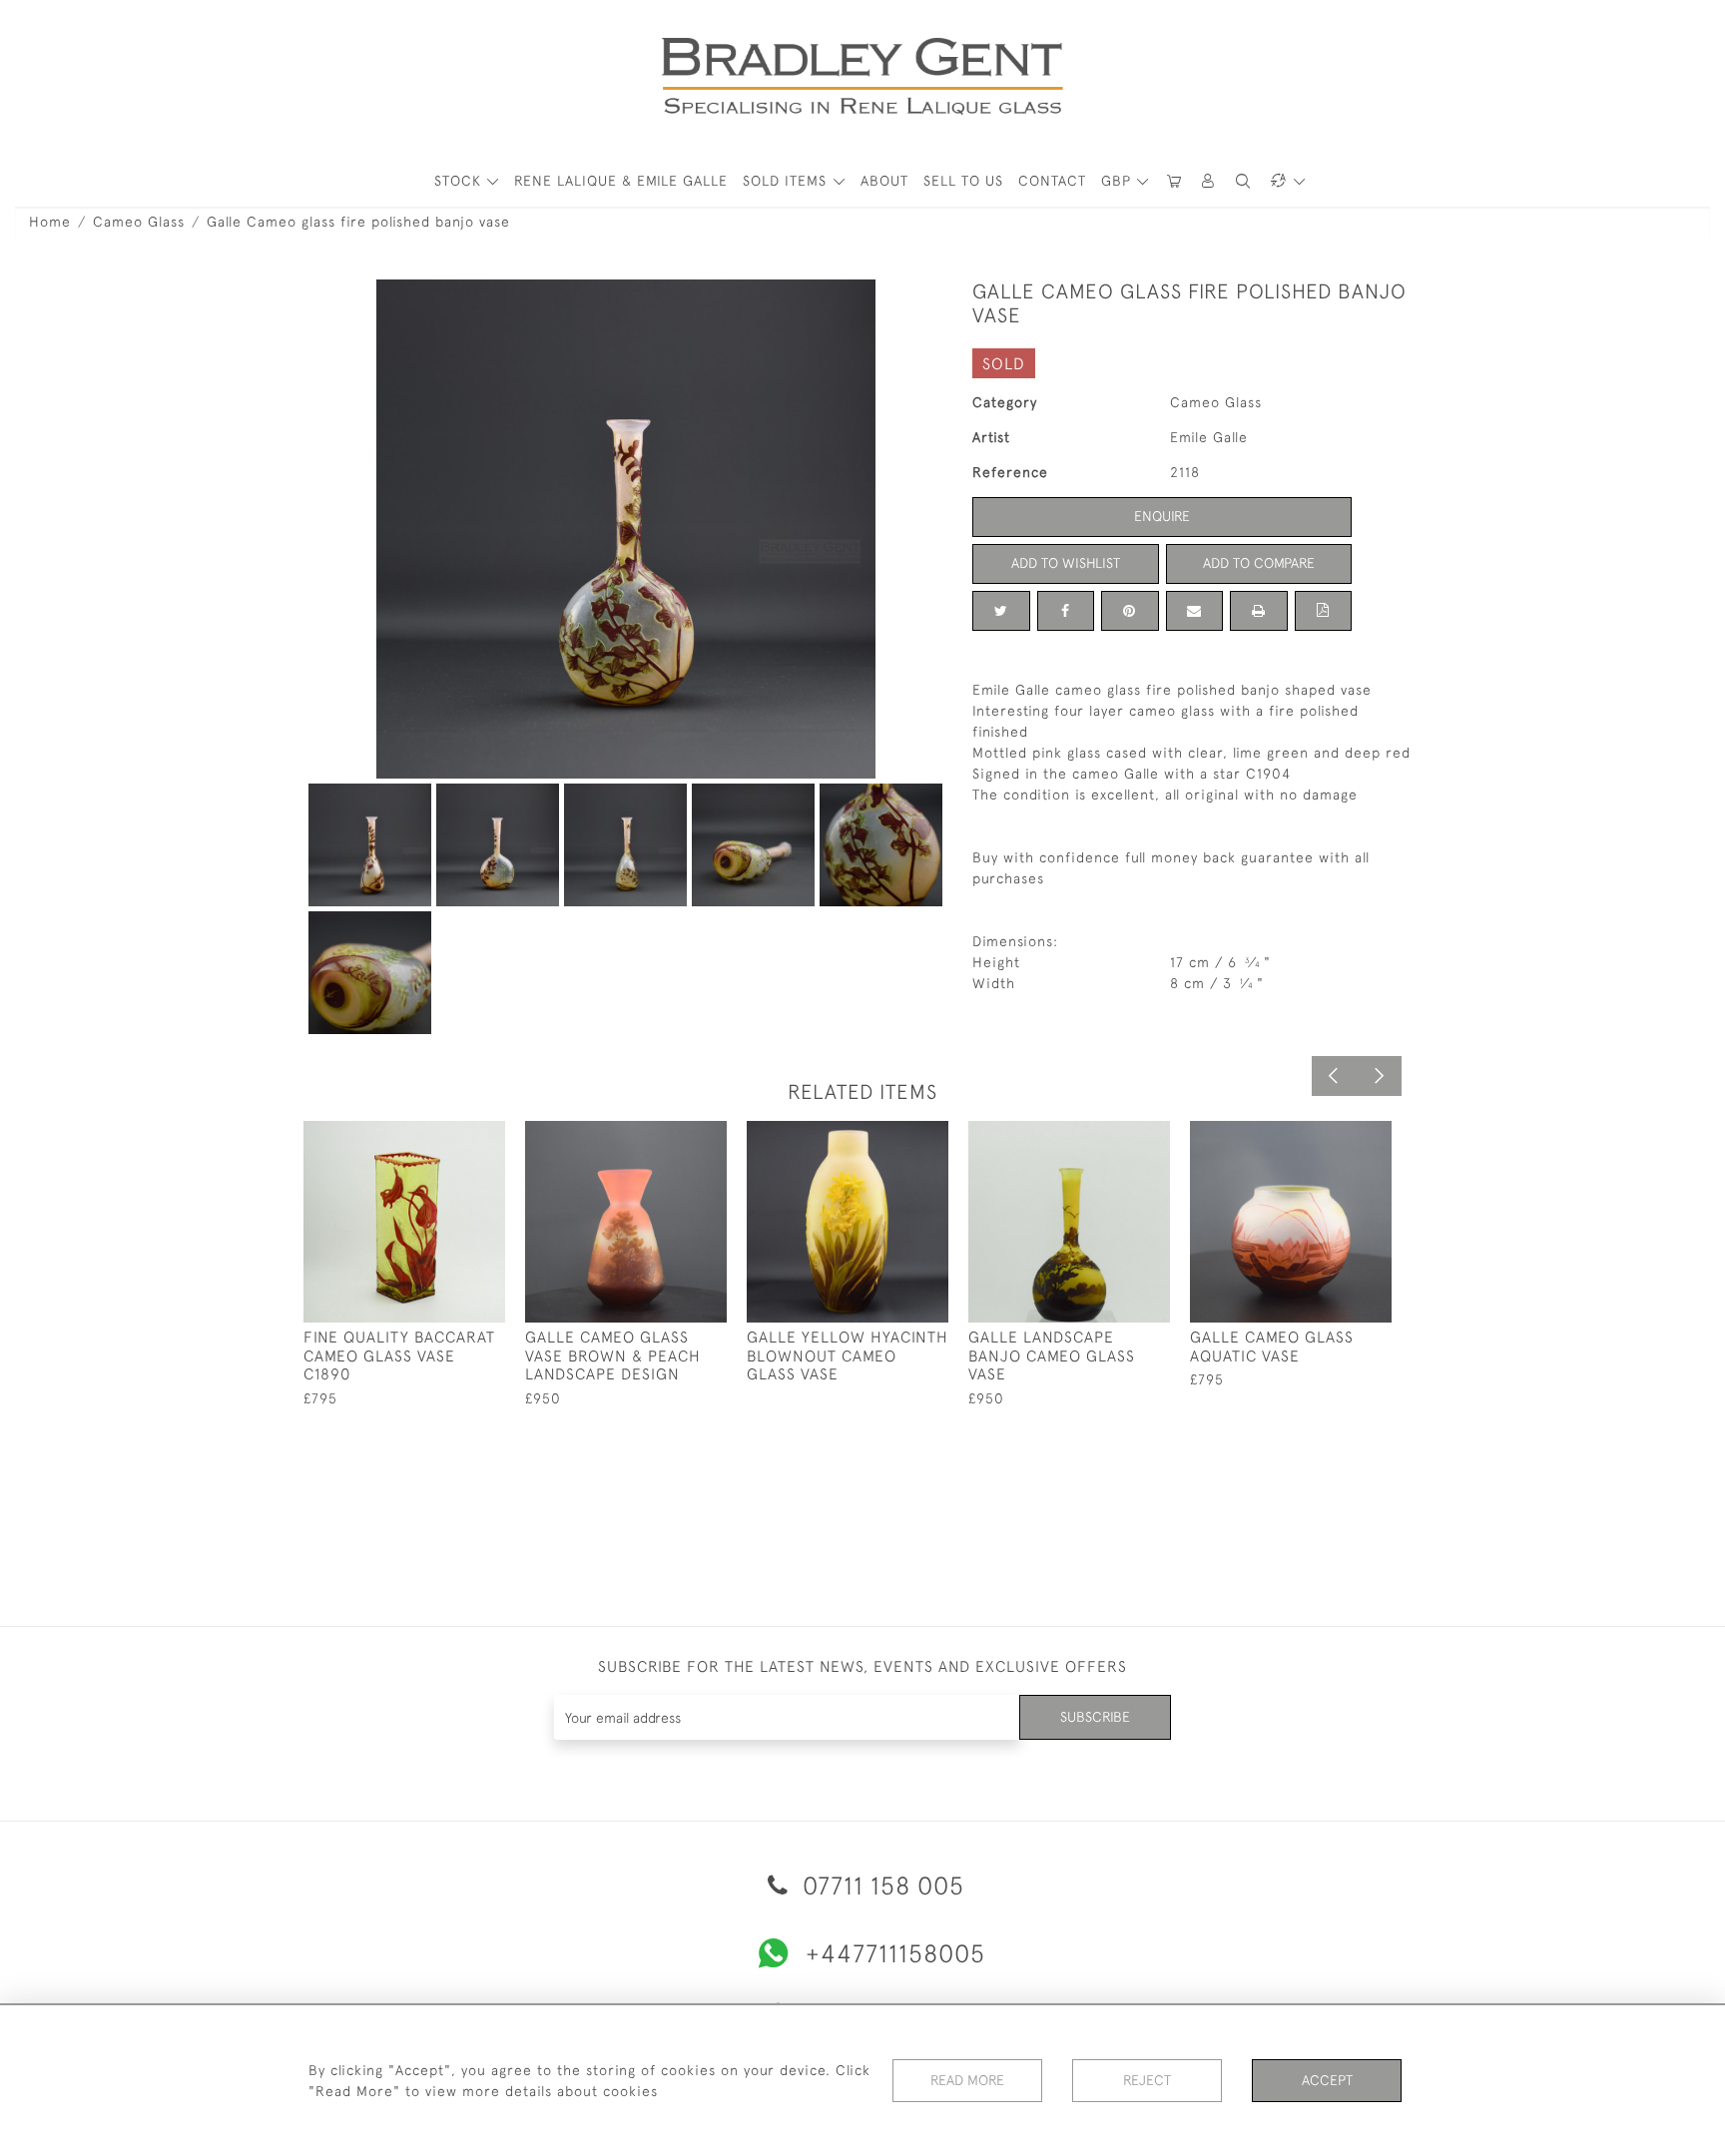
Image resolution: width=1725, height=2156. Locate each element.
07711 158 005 (880, 1885)
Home (50, 222)
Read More (967, 2080)
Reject (1147, 2080)
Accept (1327, 2080)
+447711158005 (895, 1953)
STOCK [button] (460, 181)
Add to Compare (1259, 563)
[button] (1209, 181)
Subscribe (1095, 1717)
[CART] (1174, 181)
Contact (1052, 181)
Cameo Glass (139, 222)
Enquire (1162, 516)
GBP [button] (1119, 181)
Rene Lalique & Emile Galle (621, 181)
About (884, 181)
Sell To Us (963, 181)
